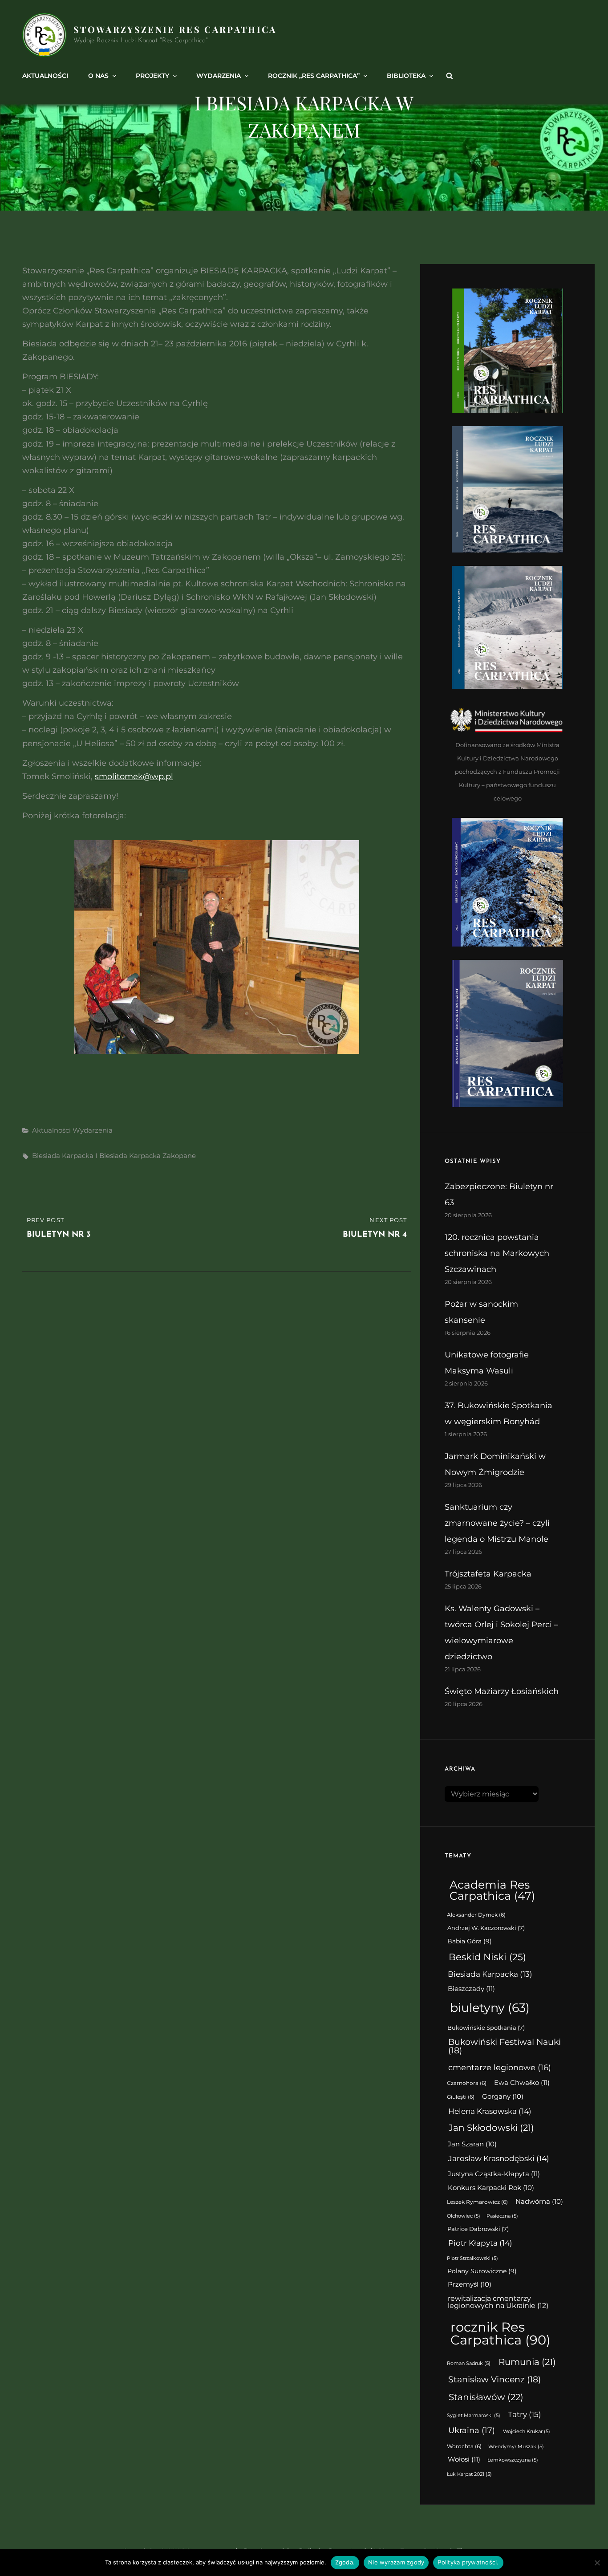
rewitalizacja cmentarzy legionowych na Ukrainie (498, 2302)
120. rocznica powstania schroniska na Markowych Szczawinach (497, 1253)
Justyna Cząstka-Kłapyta (494, 2174)
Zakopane (179, 1156)
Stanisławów (486, 2397)
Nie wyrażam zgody (396, 2562)
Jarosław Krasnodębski (499, 2158)
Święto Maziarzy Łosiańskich (502, 1691)
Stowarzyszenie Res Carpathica (175, 29)
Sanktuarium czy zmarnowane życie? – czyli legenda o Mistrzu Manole (497, 1523)
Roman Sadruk (469, 2363)
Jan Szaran (472, 2144)
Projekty (152, 76)
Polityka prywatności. (468, 2562)
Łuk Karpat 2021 (469, 2474)
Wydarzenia (219, 76)
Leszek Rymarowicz (477, 2202)
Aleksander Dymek (476, 1915)
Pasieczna (502, 2216)
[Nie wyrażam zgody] (597, 2563)
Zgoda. (345, 2562)
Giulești (461, 2097)
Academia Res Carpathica (492, 1890)
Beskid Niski (487, 1957)
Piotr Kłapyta (480, 2243)
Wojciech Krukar (527, 2432)
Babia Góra (470, 1941)
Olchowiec (464, 2216)
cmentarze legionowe (500, 2067)
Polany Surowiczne (482, 2271)
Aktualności (45, 76)
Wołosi (464, 2459)
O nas (98, 76)
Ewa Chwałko (522, 2082)
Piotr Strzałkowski (472, 2258)
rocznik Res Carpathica (501, 2333)
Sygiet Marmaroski (474, 2416)
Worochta (464, 2446)
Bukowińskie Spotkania (486, 2028)
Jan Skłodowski (491, 2128)
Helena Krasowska (490, 2111)
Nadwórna (539, 2202)
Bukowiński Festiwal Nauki (505, 2046)
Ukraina (472, 2430)
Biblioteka (406, 76)
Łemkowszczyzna (513, 2460)
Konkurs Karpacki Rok (491, 2188)
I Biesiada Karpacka (128, 1156)
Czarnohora (467, 2083)
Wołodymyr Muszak (516, 2447)
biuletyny (490, 2008)
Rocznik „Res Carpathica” (314, 76)
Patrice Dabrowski (478, 2229)
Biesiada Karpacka (63, 1156)
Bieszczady (471, 1989)
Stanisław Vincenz (495, 2379)
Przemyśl (470, 2284)
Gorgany (503, 2097)
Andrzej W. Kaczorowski (486, 1928)
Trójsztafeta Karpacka (488, 1574)
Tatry (525, 2414)
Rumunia (527, 2362)
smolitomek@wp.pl (134, 776)
